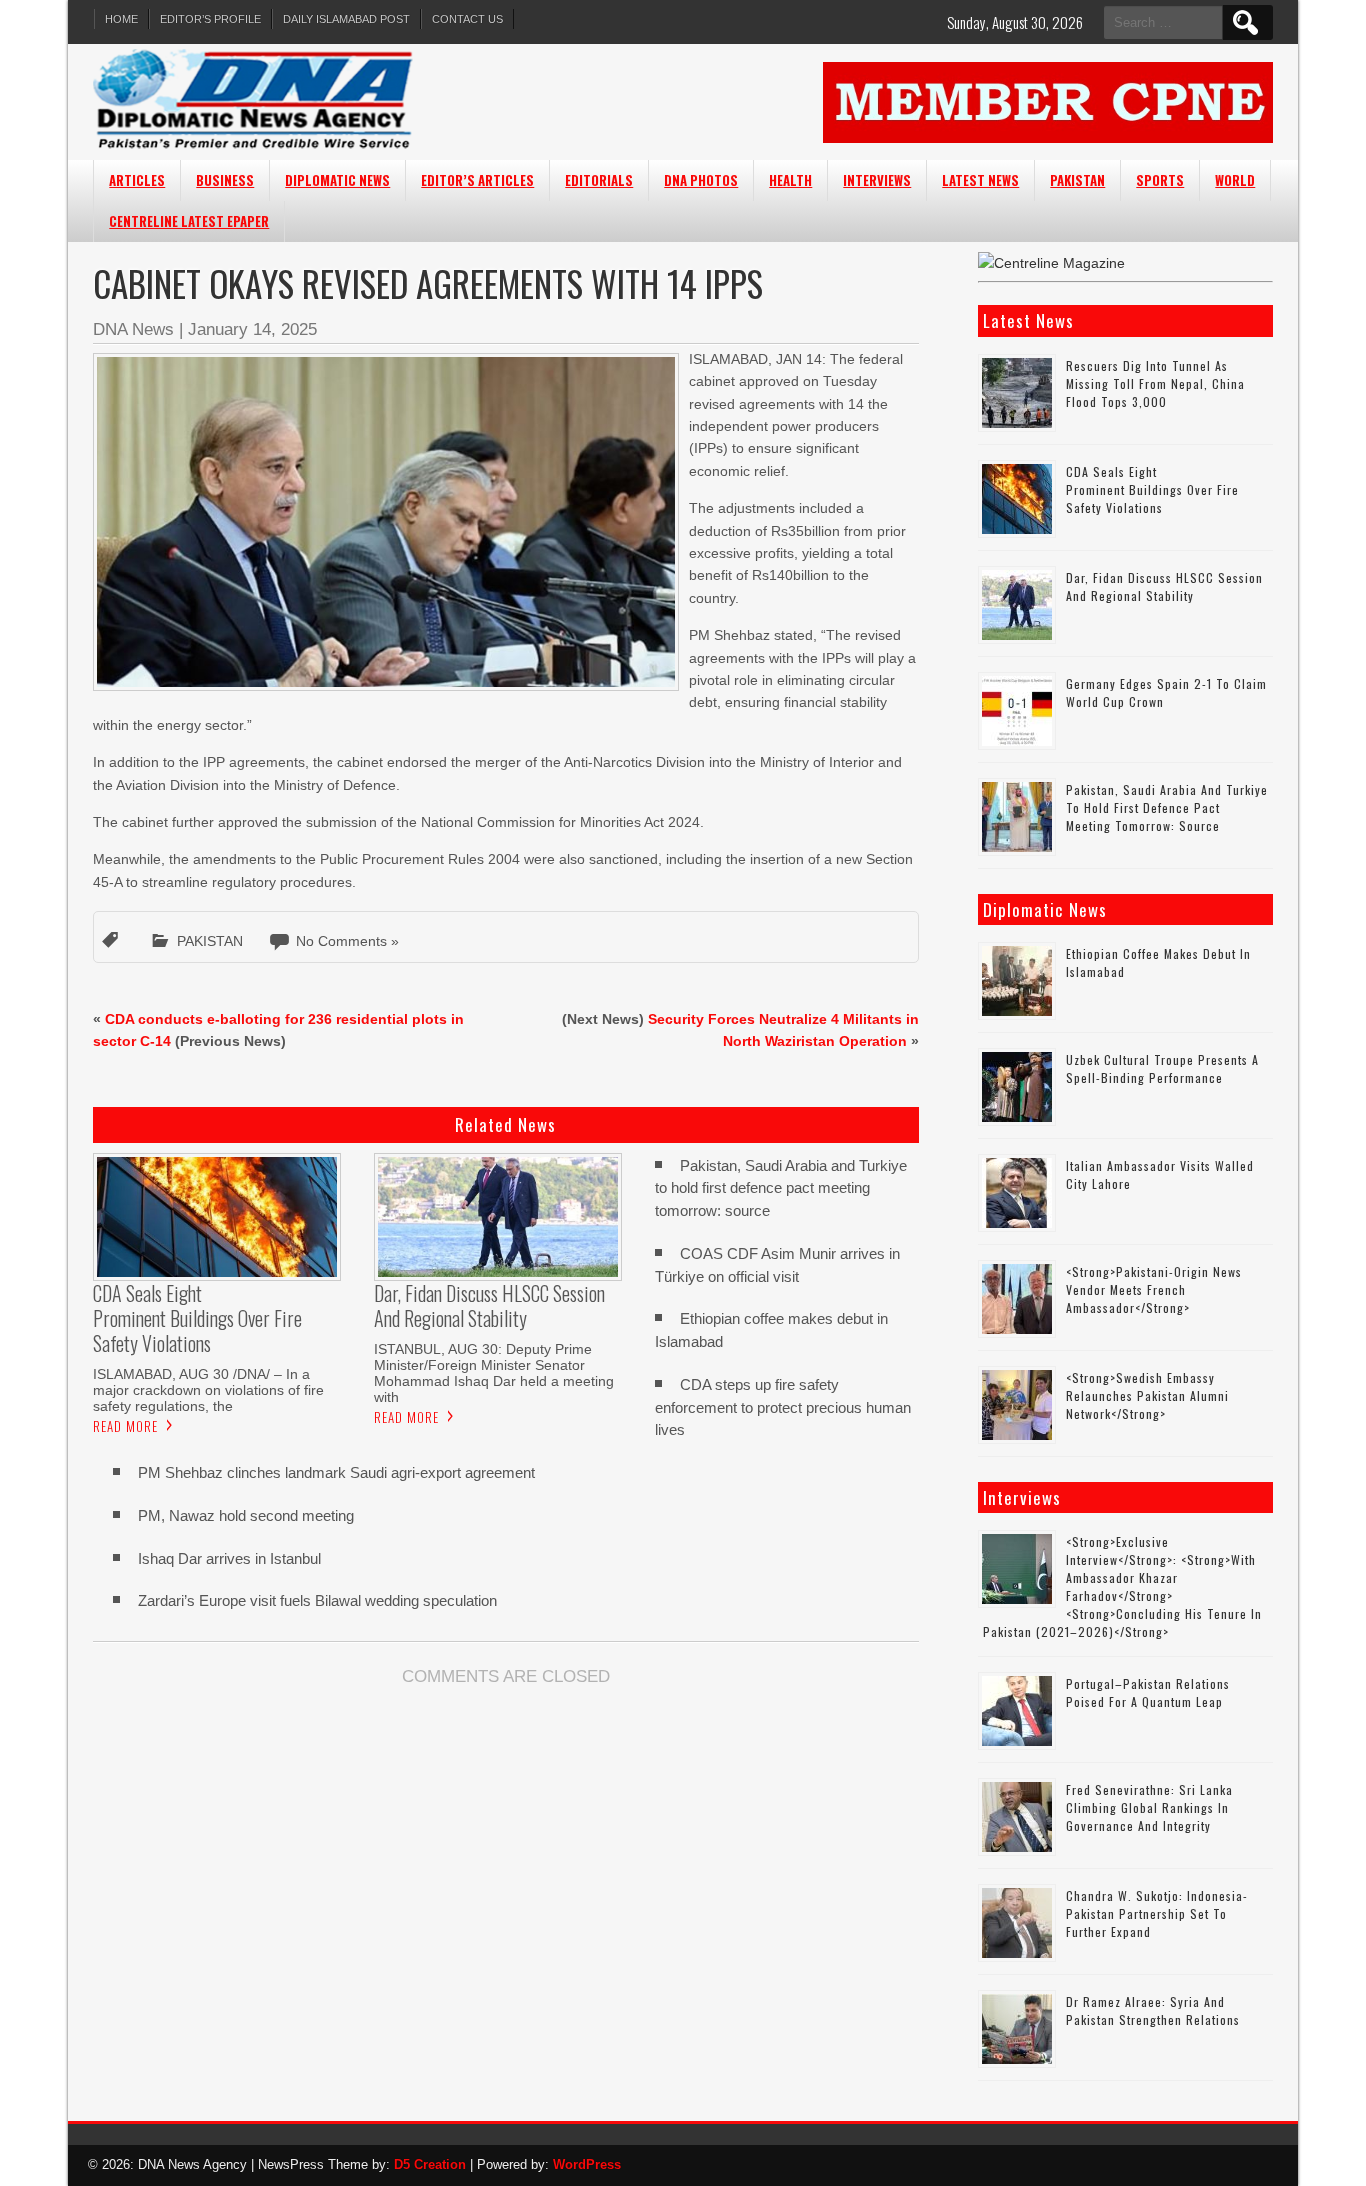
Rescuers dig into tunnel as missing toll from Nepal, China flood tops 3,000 (1155, 383)
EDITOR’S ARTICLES (477, 180)
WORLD (1235, 180)
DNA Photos (701, 180)
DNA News (133, 329)
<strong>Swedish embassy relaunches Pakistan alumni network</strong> (1147, 1395)
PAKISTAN (1077, 180)
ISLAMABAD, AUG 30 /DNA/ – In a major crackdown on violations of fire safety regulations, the (208, 1390)
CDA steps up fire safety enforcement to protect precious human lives (783, 1407)
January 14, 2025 (252, 329)
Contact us (467, 19)
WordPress (587, 2164)
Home (121, 19)
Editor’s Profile (210, 19)
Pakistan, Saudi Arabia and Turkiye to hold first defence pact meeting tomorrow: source (781, 1188)
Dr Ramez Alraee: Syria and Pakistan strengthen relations (1153, 2010)
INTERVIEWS (877, 180)
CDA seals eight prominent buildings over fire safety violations (1152, 489)
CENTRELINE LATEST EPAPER (189, 221)
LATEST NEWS (980, 180)
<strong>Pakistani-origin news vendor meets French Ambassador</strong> (1154, 1289)
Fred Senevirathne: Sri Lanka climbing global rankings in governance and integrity (1149, 1807)
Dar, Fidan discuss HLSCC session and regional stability (1164, 586)
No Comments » (347, 941)
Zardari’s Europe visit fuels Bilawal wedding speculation (317, 1600)
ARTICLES (137, 180)
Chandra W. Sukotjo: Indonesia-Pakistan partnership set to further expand (1157, 1913)
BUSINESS (225, 180)
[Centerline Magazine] (1051, 263)
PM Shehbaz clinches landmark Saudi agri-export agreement (336, 1472)
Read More (125, 1426)
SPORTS (1160, 180)
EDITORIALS (599, 180)
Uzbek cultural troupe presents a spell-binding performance (1162, 1068)
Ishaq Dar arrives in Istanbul (229, 1558)
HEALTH (790, 180)
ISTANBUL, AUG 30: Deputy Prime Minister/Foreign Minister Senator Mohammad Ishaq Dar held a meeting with (494, 1373)
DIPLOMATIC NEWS (337, 180)
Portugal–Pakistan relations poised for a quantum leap (1148, 1692)
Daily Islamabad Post (346, 19)
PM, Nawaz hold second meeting (246, 1515)
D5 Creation (430, 2164)
